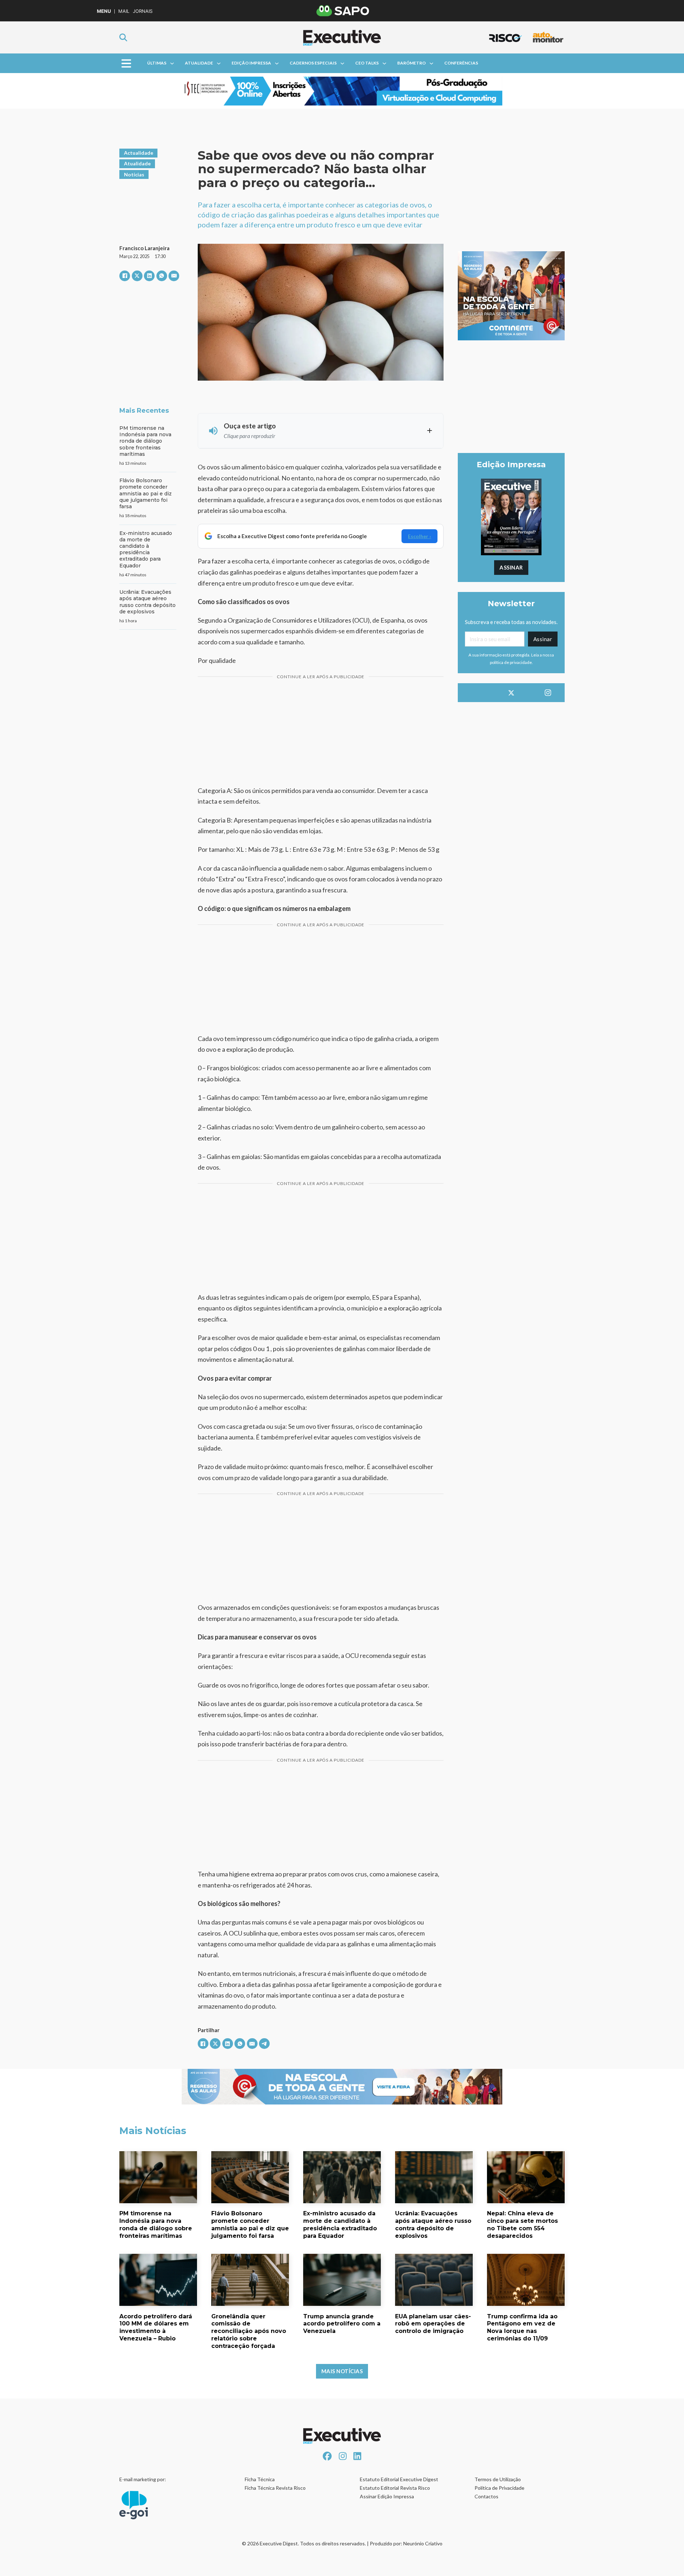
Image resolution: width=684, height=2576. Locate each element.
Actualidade (139, 153)
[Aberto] (126, 63)
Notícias (134, 174)
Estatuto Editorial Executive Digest (399, 2479)
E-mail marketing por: (143, 2479)
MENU (104, 11)
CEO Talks (367, 63)
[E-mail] (174, 276)
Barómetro (411, 63)
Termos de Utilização (498, 2479)
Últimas (157, 63)
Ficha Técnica (260, 2479)
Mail (124, 11)
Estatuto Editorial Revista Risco (395, 2488)
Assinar (511, 567)
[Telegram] (264, 2044)
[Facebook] (125, 276)
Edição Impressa (251, 63)
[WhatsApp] (162, 276)
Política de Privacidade (499, 2488)
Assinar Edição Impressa (387, 2496)
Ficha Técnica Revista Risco (275, 2488)
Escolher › (419, 536)
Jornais (143, 11)
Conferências (461, 63)
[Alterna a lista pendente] (172, 63)
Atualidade (199, 63)
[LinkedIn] (149, 276)
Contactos (486, 2496)
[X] (137, 276)
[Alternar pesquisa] (123, 37)
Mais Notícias (342, 2371)
